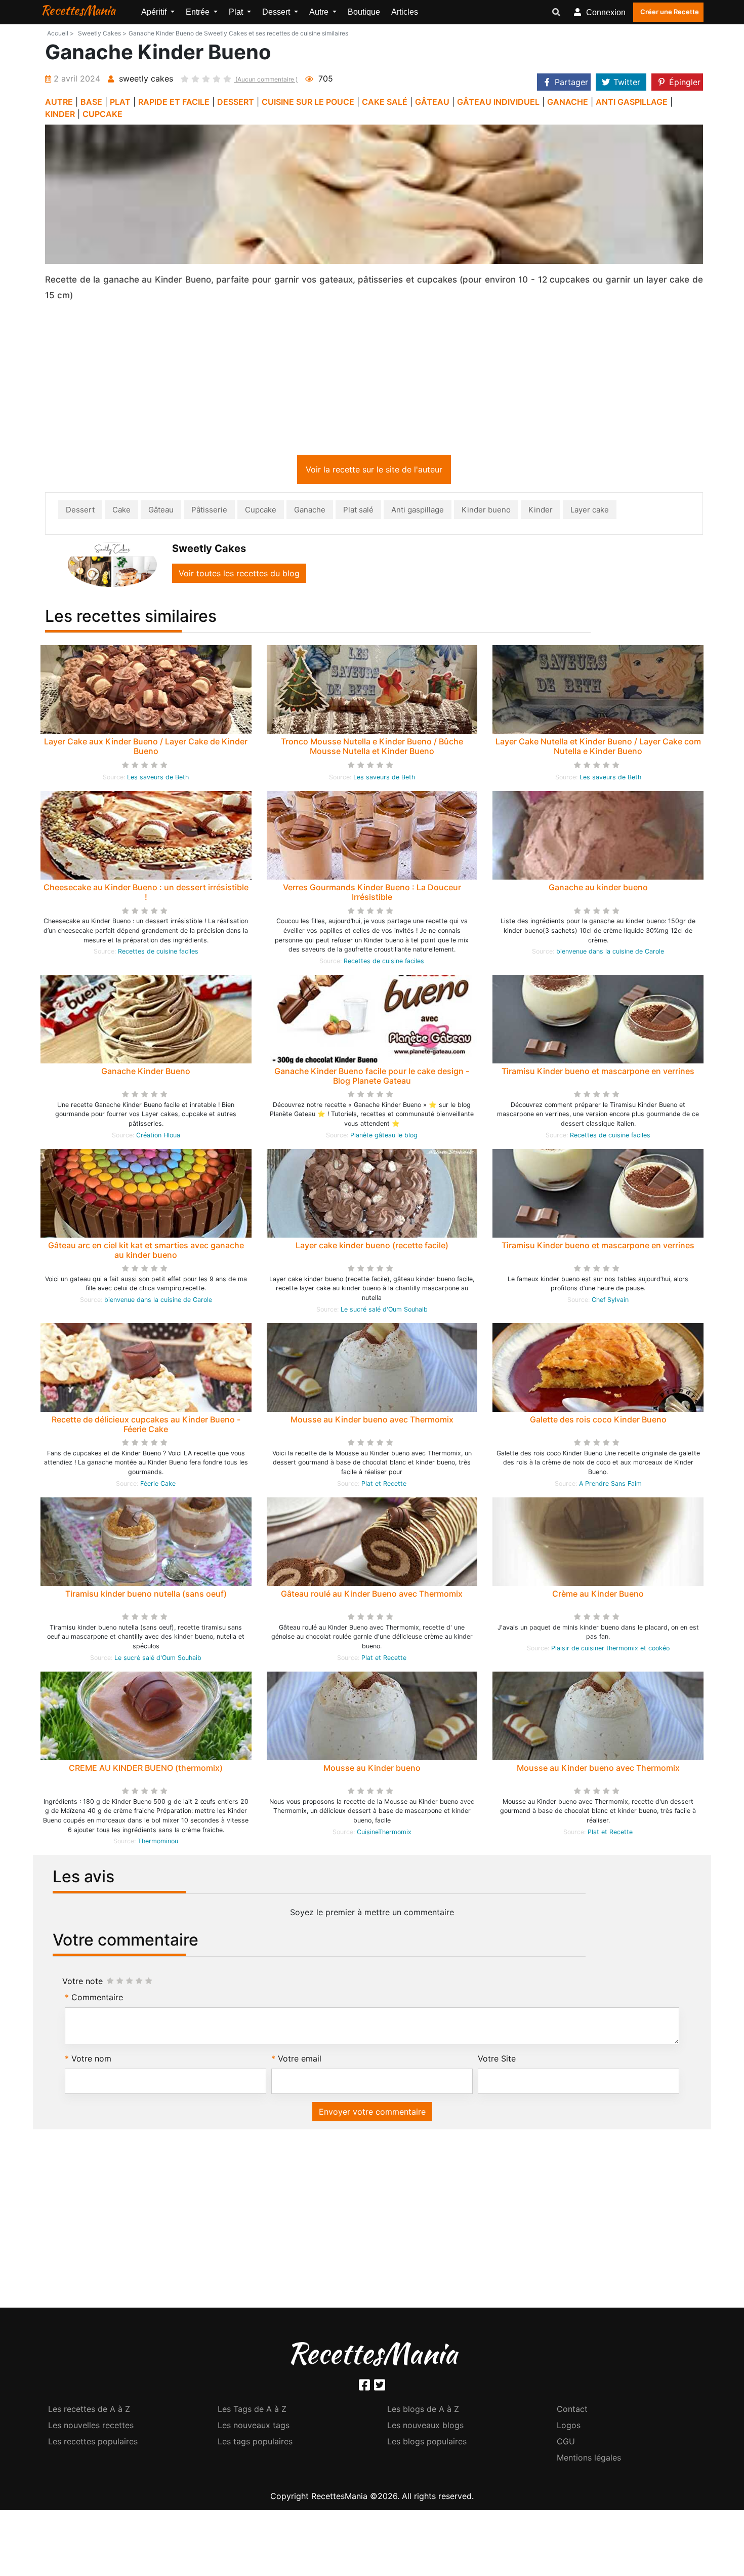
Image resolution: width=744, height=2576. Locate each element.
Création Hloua (158, 1137)
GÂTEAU (432, 102)
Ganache (310, 512)
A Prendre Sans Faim (610, 1485)
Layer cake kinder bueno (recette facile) (372, 1247)
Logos (569, 2427)
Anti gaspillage (418, 512)
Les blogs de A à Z (423, 2411)
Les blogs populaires (427, 2443)
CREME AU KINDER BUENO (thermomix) (146, 1770)
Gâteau (161, 512)
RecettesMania (78, 10)
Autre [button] (320, 12)
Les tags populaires (255, 2443)
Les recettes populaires (93, 2443)
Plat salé (358, 512)
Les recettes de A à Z (89, 2411)
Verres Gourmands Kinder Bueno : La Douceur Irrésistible (372, 894)
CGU (566, 2443)
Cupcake (261, 512)
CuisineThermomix (384, 1834)
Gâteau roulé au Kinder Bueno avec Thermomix (372, 1596)
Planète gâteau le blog (384, 1137)
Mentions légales (589, 2460)
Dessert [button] (277, 12)
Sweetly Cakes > (102, 33)
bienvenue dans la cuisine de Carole (610, 953)
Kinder (541, 512)
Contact (572, 2411)
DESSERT (236, 102)
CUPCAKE (102, 114)
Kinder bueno (486, 512)
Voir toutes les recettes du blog (239, 575)
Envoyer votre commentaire (372, 2114)
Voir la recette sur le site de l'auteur (374, 471)
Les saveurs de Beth (158, 779)
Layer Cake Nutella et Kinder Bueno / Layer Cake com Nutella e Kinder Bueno (598, 748)
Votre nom (91, 2060)
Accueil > (60, 33)
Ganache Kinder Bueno (146, 1073)
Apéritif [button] (155, 12)
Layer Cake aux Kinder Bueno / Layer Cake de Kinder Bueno (146, 748)
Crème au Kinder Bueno (598, 1596)
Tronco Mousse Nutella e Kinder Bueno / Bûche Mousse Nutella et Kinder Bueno (372, 748)
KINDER (60, 114)
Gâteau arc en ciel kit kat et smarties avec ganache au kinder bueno (146, 1252)
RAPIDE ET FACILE (174, 102)
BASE (91, 102)
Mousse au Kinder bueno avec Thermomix (372, 1421)
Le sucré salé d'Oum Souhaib (384, 1311)
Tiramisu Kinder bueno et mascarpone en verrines (598, 1073)
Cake (121, 512)
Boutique (364, 12)
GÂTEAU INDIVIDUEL (498, 102)
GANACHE (568, 102)
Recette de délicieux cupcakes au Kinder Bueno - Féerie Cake (146, 1426)
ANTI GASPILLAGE (632, 102)
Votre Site (497, 2060)
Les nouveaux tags (254, 2427)
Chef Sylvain (610, 1302)
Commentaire (97, 1999)
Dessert (80, 512)
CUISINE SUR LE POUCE (308, 102)
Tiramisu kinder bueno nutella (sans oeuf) (146, 1596)
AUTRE (59, 102)
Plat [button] (237, 12)
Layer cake (590, 512)
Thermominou (158, 1843)
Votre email (300, 2060)
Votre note (82, 1983)
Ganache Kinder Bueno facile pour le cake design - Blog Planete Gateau (372, 1078)
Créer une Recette (670, 12)
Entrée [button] (199, 12)
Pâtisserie (209, 512)
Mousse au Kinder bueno (372, 1770)
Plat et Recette (384, 1485)
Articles (405, 12)
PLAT (120, 102)
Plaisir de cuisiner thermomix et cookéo (610, 1650)
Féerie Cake (158, 1485)
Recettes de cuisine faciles (158, 953)
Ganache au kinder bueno (598, 889)
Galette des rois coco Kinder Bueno (598, 1421)
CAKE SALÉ (385, 102)
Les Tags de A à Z (252, 2411)
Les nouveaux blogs (425, 2427)
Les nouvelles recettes (91, 2427)
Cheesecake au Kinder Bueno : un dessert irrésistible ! (146, 894)
